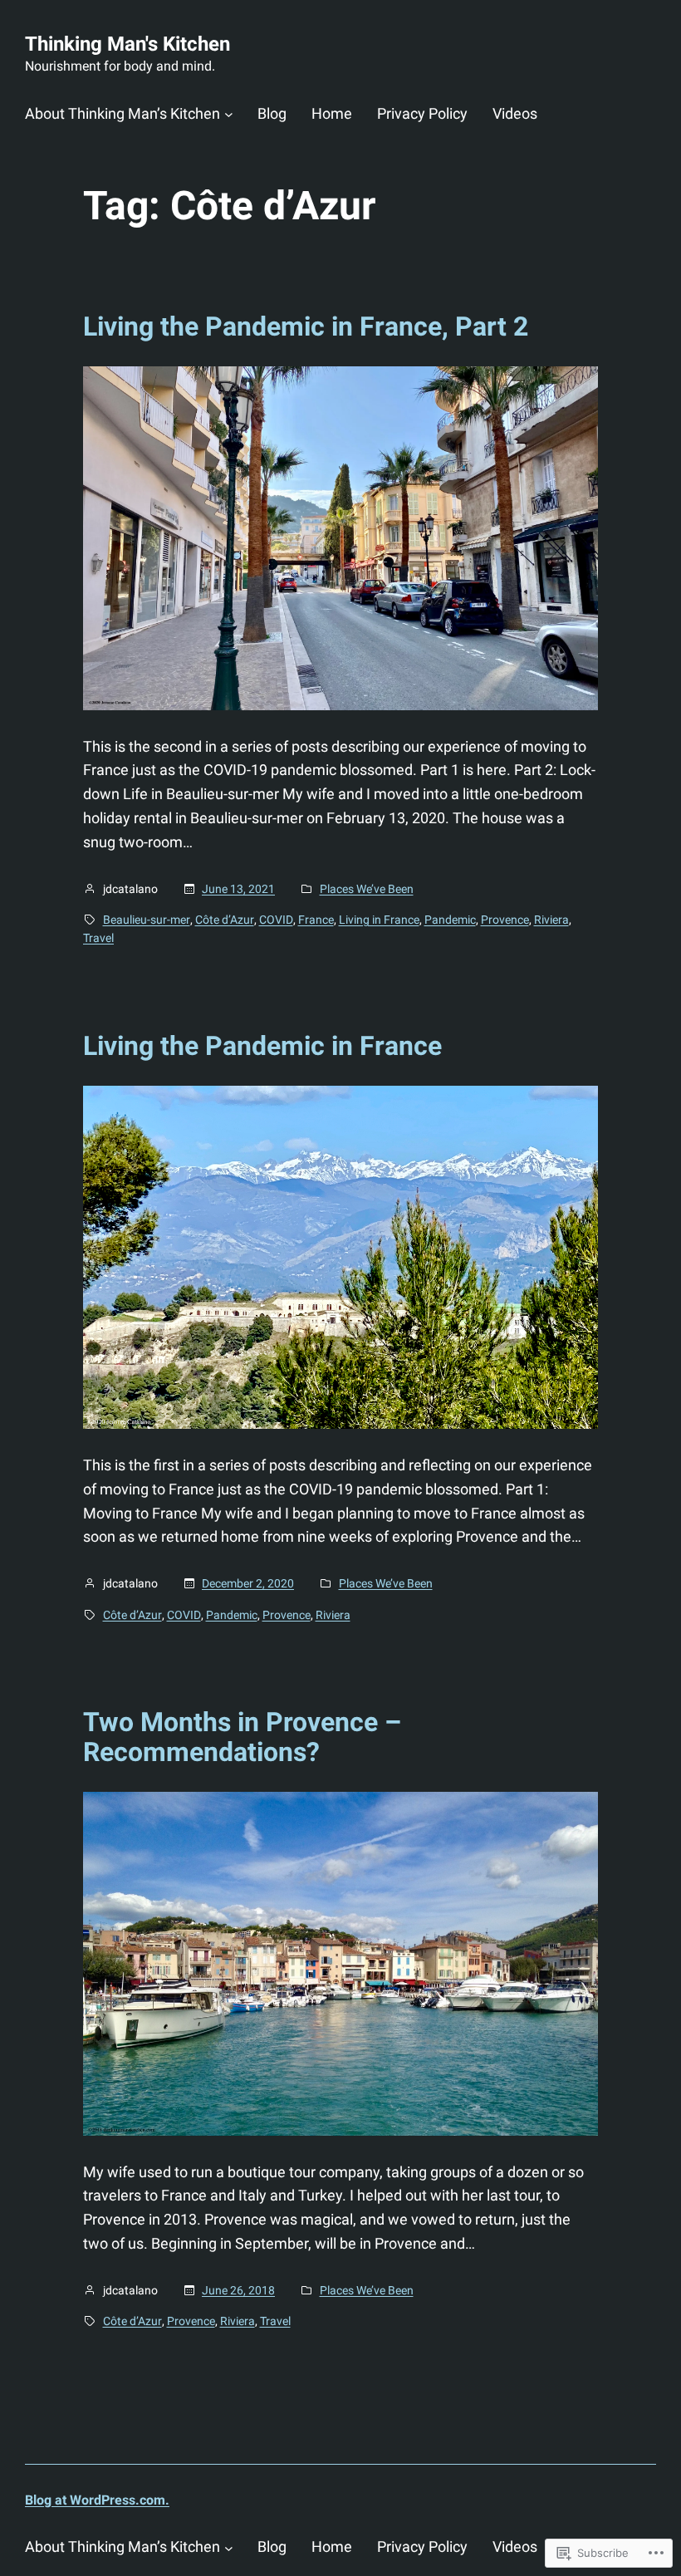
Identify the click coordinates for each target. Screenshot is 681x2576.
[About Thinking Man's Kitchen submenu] (229, 114)
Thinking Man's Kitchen (127, 44)
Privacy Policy (422, 113)
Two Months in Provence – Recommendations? (242, 1737)
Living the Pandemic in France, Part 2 (306, 326)
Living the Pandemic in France (262, 1046)
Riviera (551, 920)
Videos (515, 113)
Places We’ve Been (367, 889)
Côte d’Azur (225, 920)
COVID (276, 920)
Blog (272, 113)
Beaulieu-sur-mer (147, 920)
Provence (505, 920)
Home (332, 113)
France (316, 920)
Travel (98, 938)
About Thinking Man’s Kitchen (122, 113)
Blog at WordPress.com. (97, 2500)
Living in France (379, 920)
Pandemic (450, 920)
